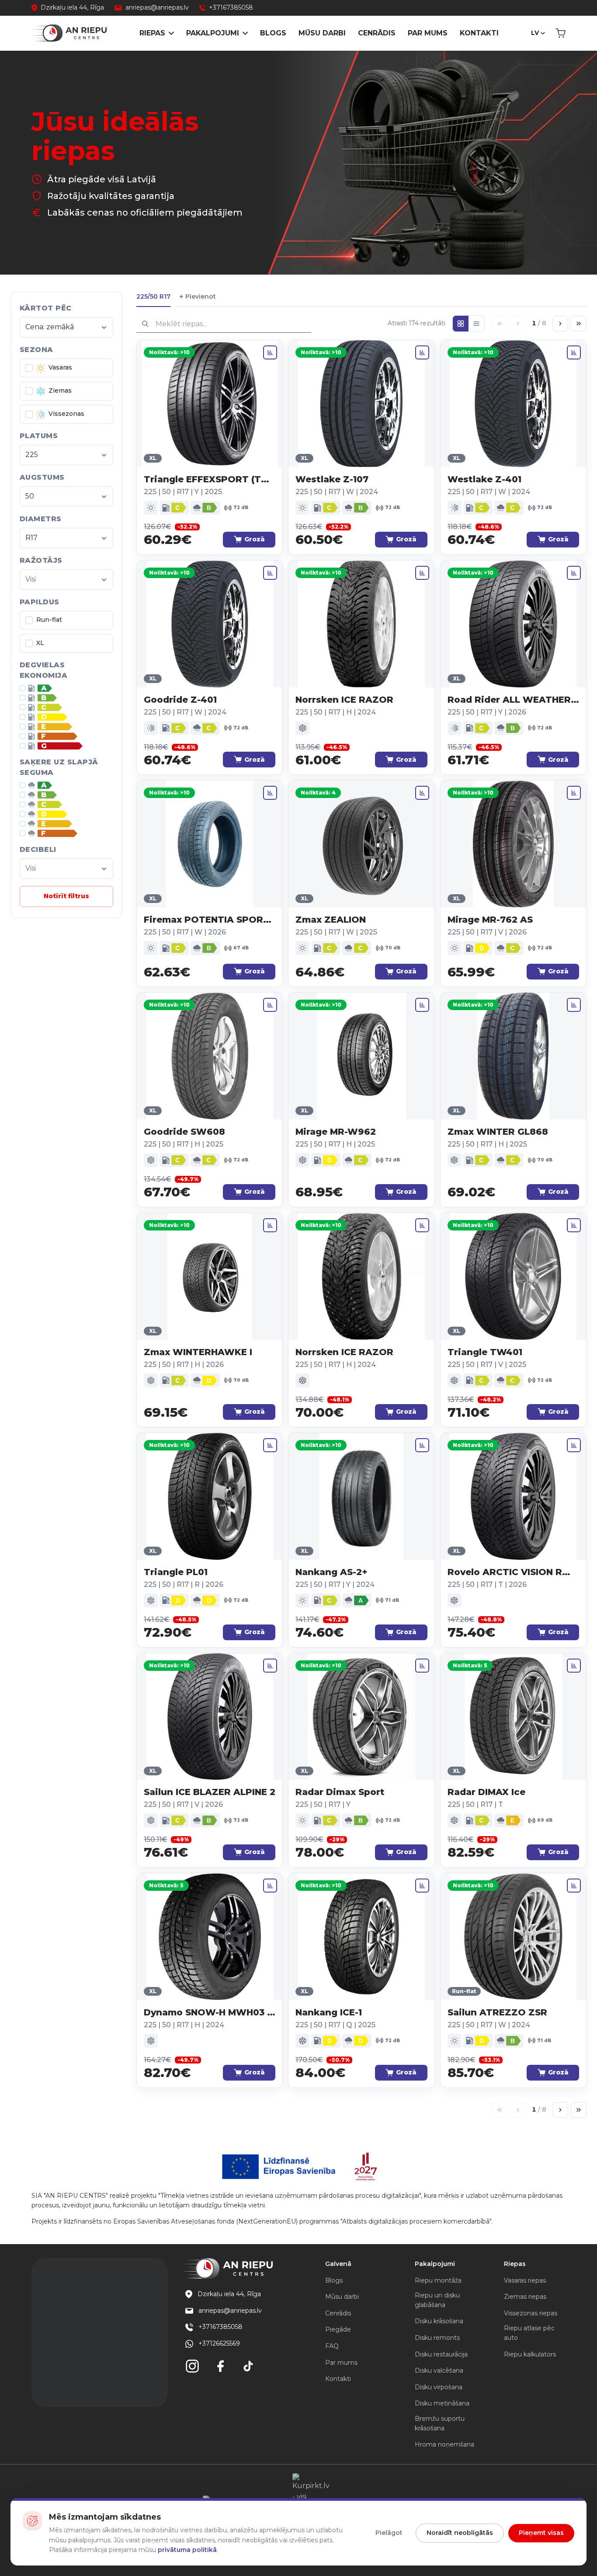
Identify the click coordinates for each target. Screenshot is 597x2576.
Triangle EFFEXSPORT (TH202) (210, 479)
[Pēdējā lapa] (579, 324)
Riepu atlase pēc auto (529, 2333)
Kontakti (479, 33)
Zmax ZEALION (331, 920)
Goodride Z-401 (180, 700)
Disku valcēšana (439, 2370)
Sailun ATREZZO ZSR (497, 2012)
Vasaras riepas (525, 2280)
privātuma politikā (187, 2550)
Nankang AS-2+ (331, 1572)
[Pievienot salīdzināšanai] (270, 352)
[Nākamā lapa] (560, 324)
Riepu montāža (438, 2280)
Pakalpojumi (213, 33)
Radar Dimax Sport (340, 1792)
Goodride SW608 (184, 1132)
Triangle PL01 (176, 1572)
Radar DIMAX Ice (486, 1792)
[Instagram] (192, 2366)
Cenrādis (377, 33)
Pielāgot (389, 2533)
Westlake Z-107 (332, 479)
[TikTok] (248, 2366)
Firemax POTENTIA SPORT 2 (210, 920)
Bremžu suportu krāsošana (440, 2423)
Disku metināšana (442, 2403)
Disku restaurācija (441, 2354)
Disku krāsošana (439, 2321)
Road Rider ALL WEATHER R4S (513, 700)
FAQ (332, 2346)
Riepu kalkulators (530, 2354)
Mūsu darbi (322, 33)
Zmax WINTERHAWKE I (198, 1352)
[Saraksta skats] (476, 324)
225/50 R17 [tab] (153, 296)
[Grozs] (561, 33)
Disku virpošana (439, 2387)
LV (535, 33)
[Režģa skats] (461, 324)
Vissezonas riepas (531, 2313)
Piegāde (338, 2329)
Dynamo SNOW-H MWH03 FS (210, 2012)
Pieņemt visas (541, 2533)
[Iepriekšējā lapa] (518, 324)
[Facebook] (220, 2366)
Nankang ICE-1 (329, 2012)
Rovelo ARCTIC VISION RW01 (513, 1572)
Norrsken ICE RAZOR (344, 700)
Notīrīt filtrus (66, 896)
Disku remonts (437, 2338)
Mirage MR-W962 (336, 1132)
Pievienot (198, 297)
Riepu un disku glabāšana (437, 2300)
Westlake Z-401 (484, 479)
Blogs (273, 33)
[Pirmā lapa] (500, 324)
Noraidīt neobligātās (460, 2533)
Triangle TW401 (485, 1352)
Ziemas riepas (525, 2297)
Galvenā (338, 2264)
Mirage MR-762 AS (490, 920)
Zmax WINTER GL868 (498, 1132)
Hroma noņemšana (444, 2444)
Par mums (428, 33)
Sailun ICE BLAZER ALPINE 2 (210, 1792)
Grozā (255, 539)
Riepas (152, 33)
